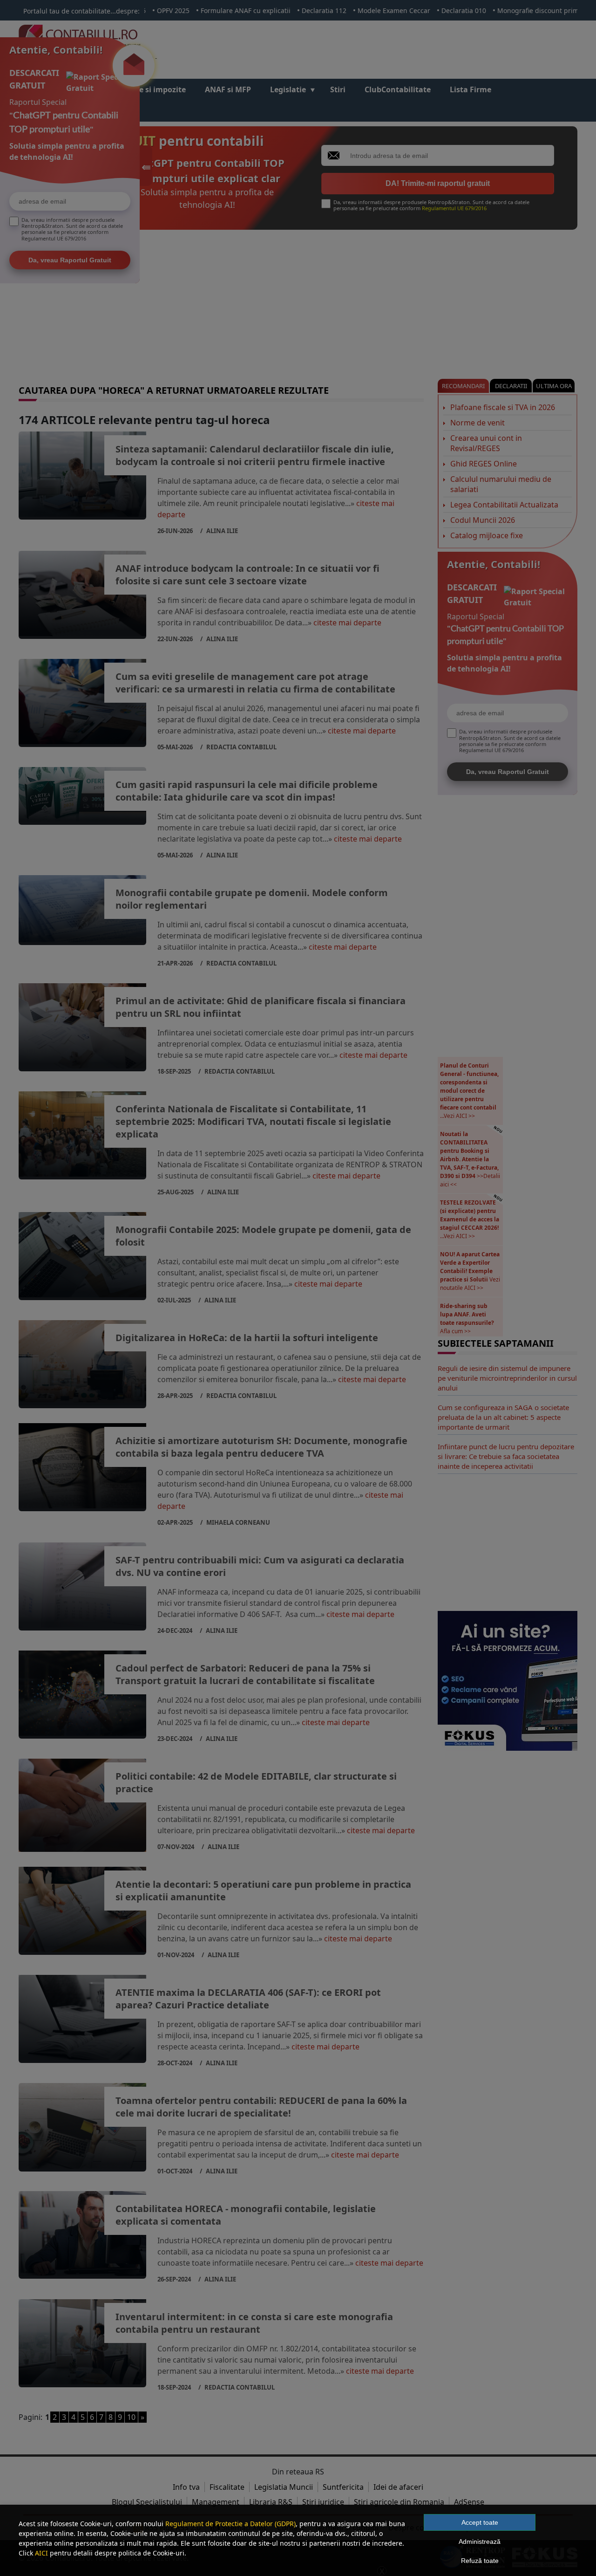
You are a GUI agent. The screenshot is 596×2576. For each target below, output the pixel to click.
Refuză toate (480, 2561)
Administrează (480, 2542)
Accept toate (480, 2522)
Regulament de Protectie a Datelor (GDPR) (230, 2524)
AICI (41, 2553)
